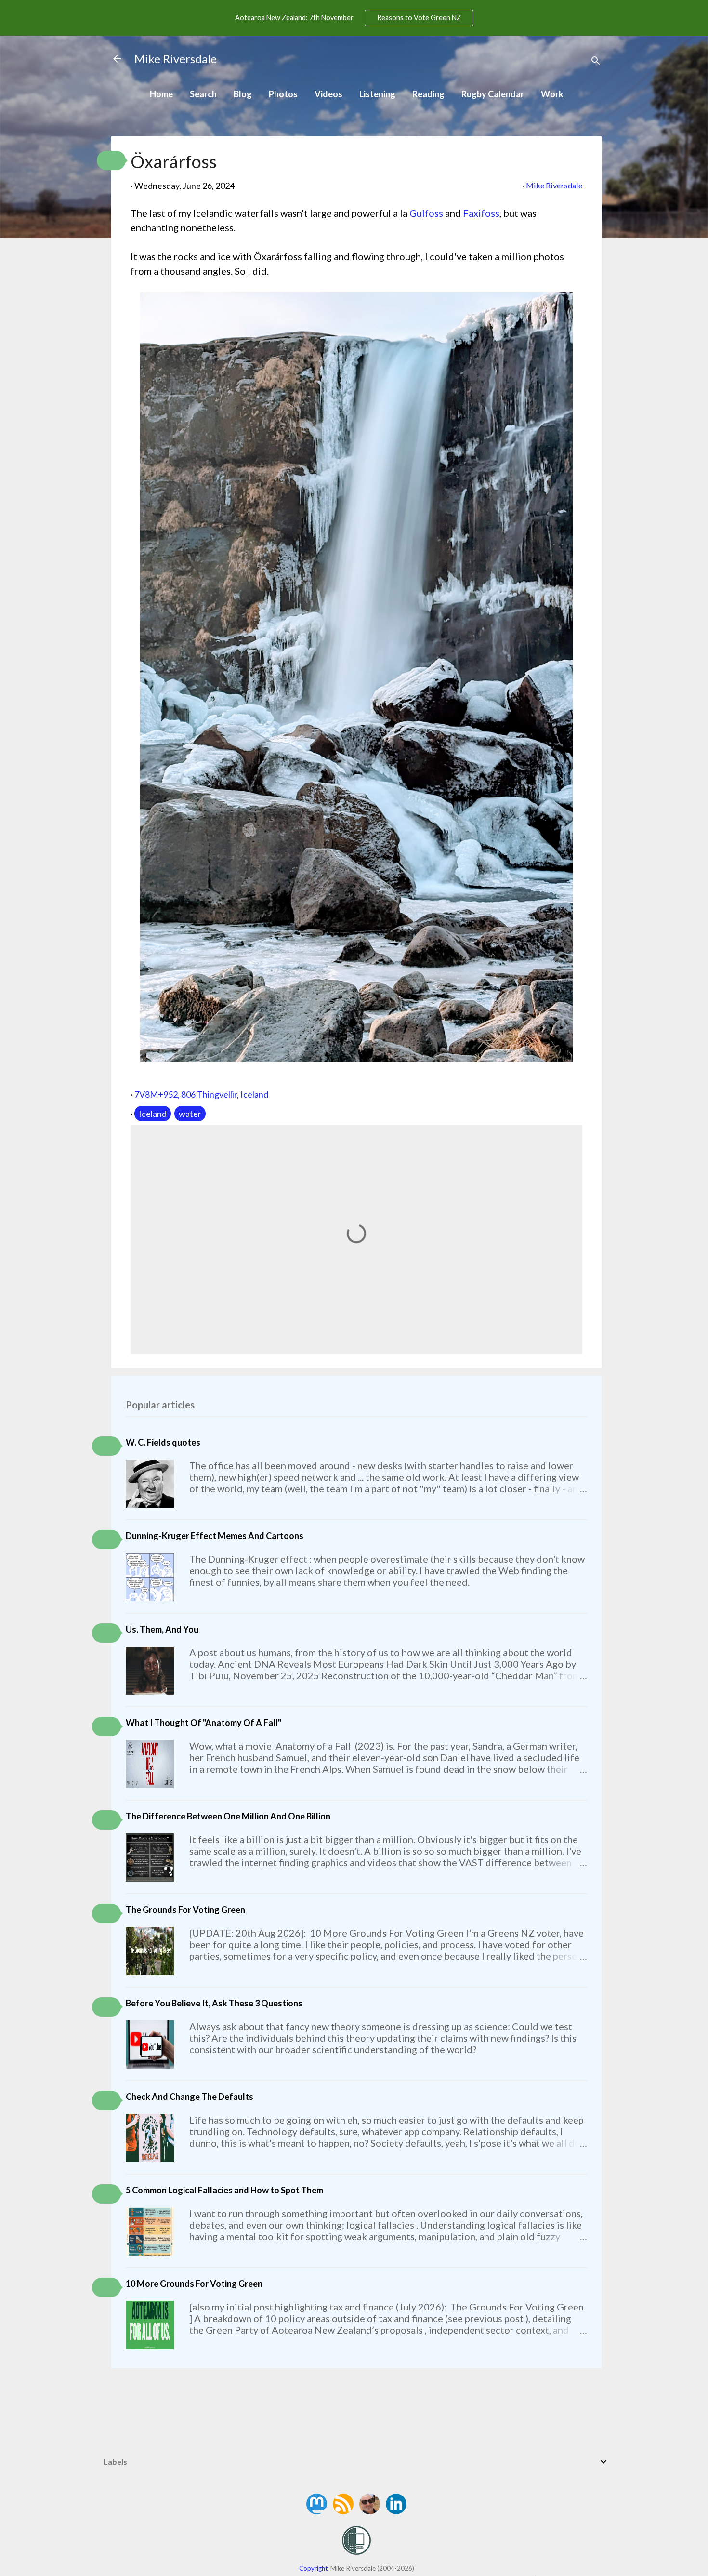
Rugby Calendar (493, 94)
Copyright (313, 2568)
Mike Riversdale (176, 59)
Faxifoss (481, 213)
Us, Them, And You (162, 1629)
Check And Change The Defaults (190, 2097)
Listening (377, 94)
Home (161, 94)
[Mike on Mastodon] (317, 2511)
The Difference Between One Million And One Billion (228, 1816)
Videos (328, 94)
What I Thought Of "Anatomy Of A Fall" (203, 1723)
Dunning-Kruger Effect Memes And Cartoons (215, 1536)
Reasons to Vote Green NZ (419, 18)
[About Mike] (370, 2511)
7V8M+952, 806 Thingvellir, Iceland (201, 1094)
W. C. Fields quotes (163, 1442)
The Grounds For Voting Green (185, 1910)
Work (552, 94)
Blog (243, 94)
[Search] (596, 62)
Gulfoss (426, 213)
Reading (428, 94)
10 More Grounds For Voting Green (194, 2284)
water (190, 1114)
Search (203, 94)
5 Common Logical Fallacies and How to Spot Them (224, 2190)
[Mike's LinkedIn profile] (396, 2511)
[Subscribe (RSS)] (344, 2511)
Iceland (153, 1114)
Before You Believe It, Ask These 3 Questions (214, 2003)
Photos (283, 94)
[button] (111, 160)
